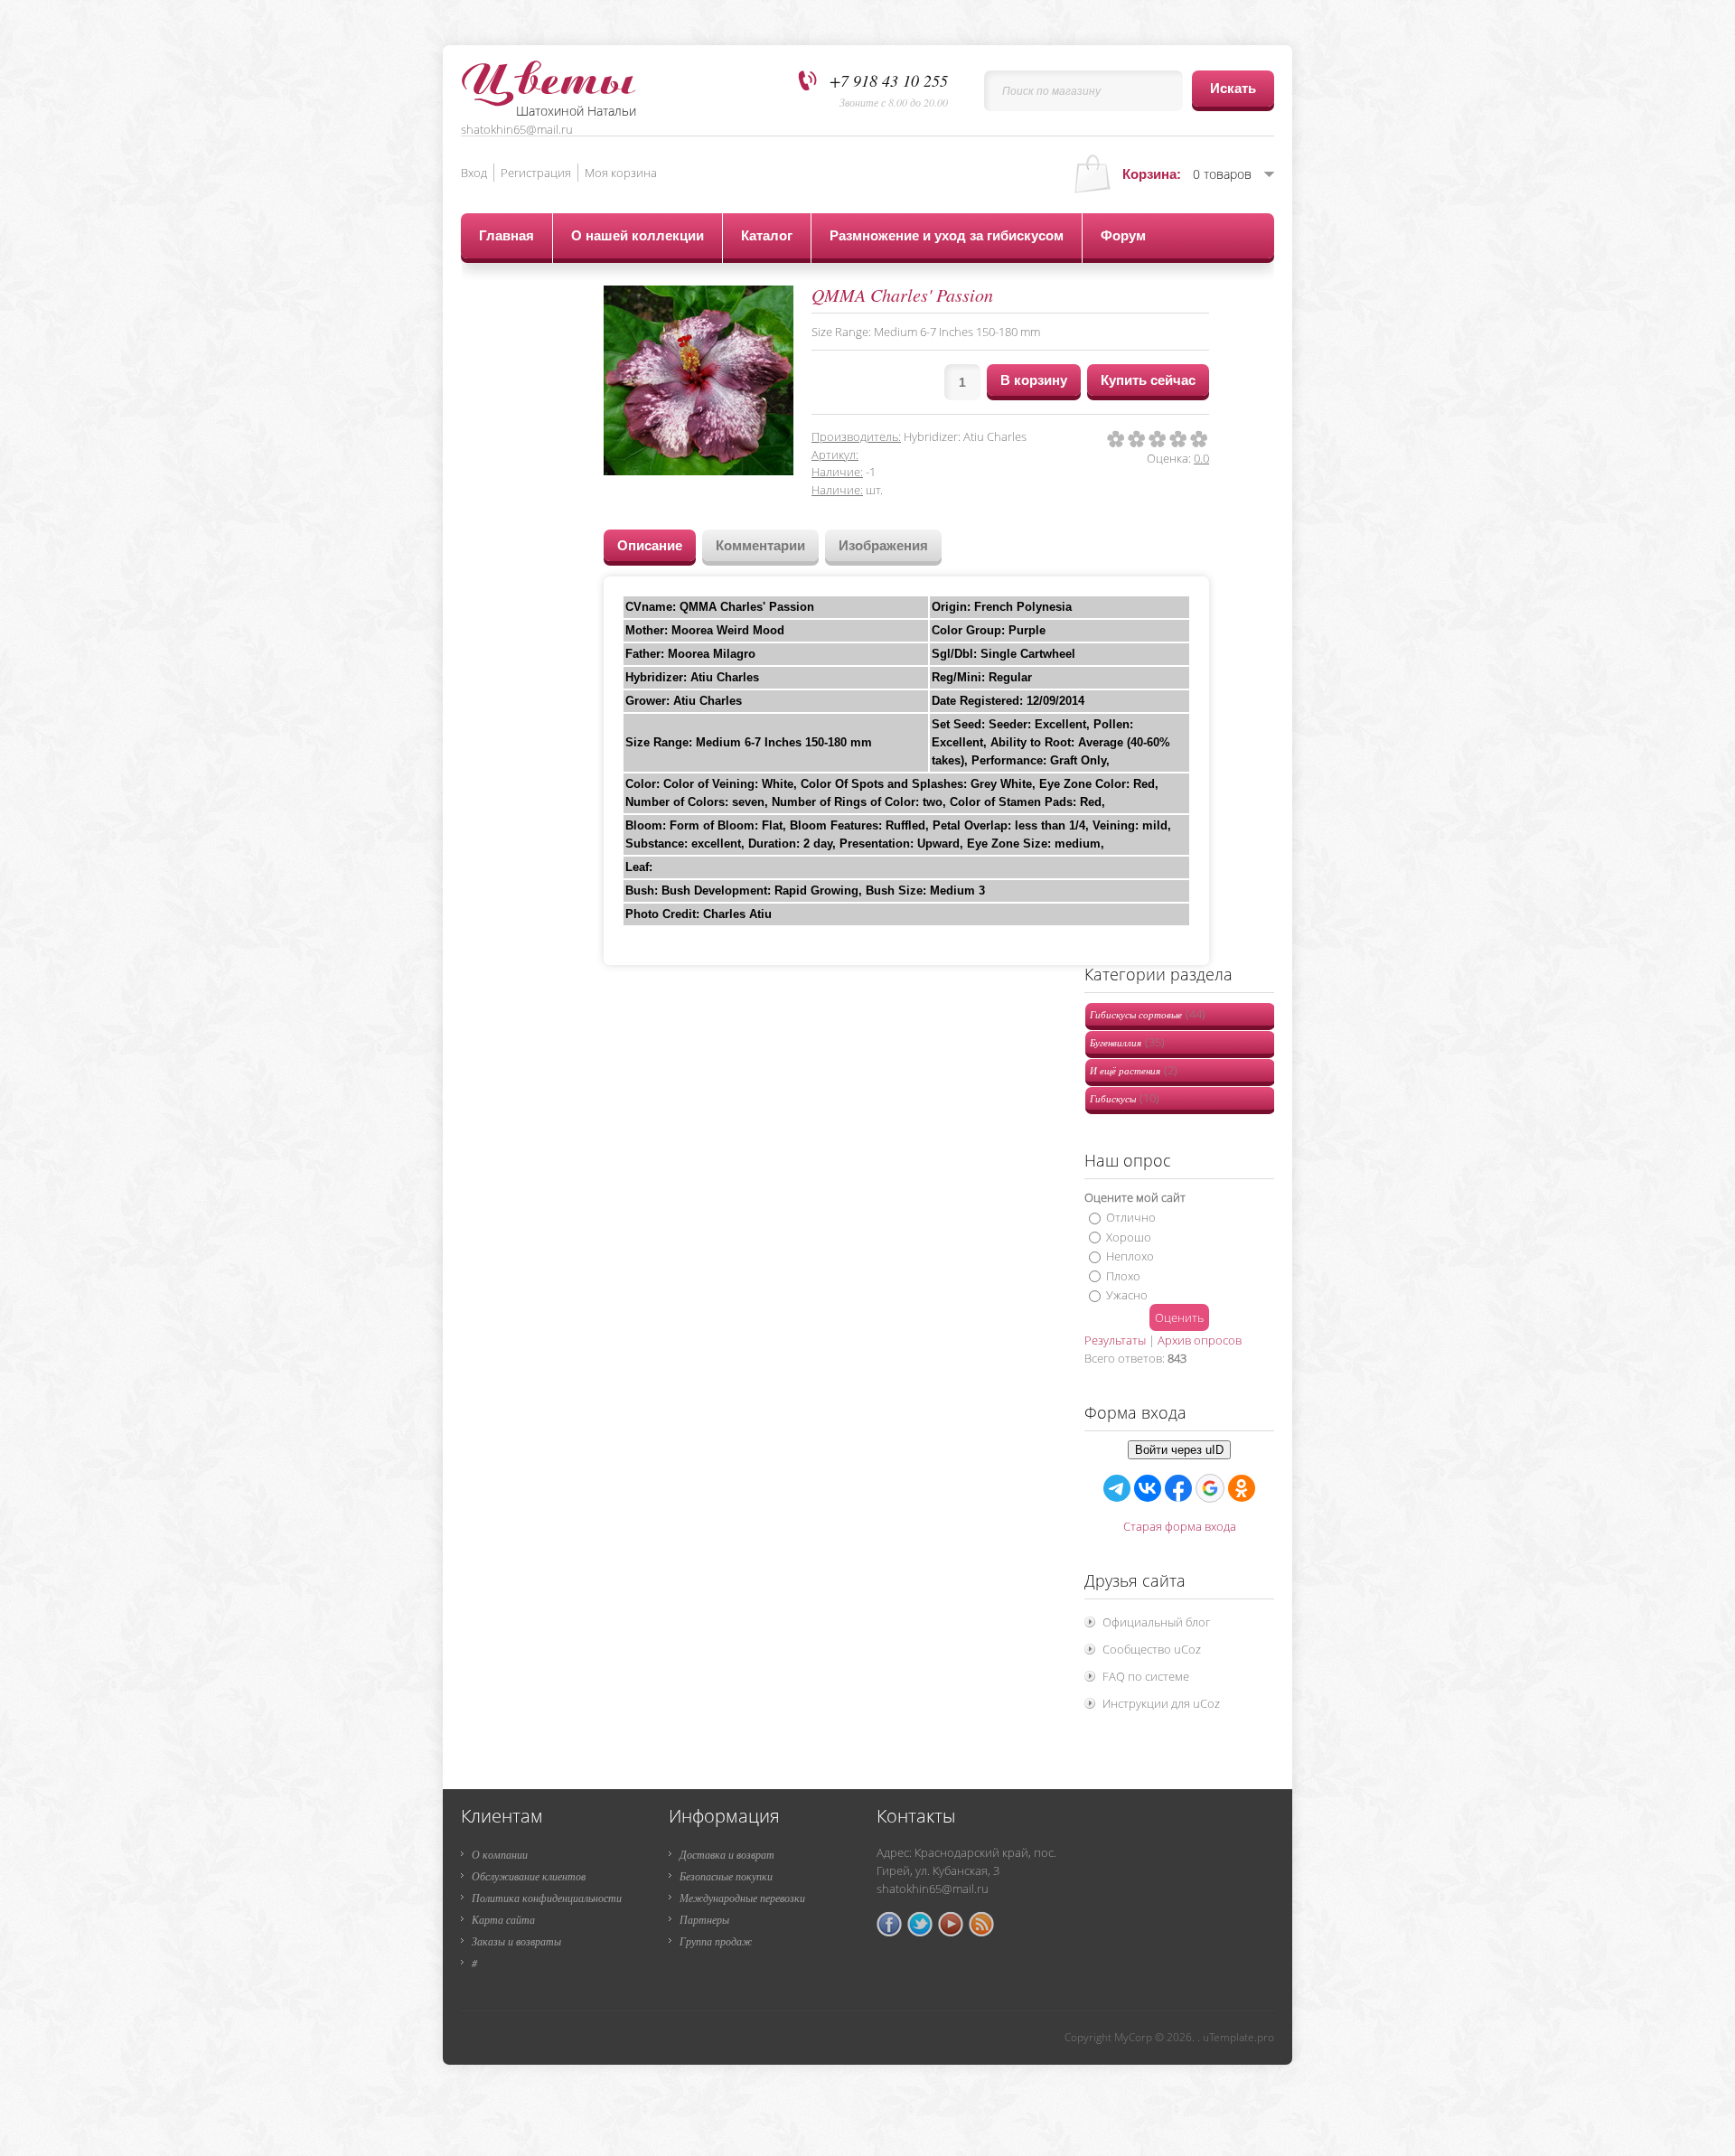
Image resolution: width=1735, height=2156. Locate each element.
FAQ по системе (1146, 1676)
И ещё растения (1134, 1070)
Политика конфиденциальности (547, 1898)
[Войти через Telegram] (1117, 1488)
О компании (500, 1854)
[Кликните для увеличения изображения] (699, 380)
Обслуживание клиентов (529, 1876)
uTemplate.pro (1238, 2037)
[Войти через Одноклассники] (1242, 1488)
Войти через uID (1179, 1450)
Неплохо (1130, 1256)
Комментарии (760, 545)
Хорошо (1129, 1236)
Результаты (1115, 1340)
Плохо (1123, 1275)
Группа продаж (716, 1941)
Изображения (883, 545)
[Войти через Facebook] (1178, 1488)
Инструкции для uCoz (1161, 1703)
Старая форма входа (1180, 1526)
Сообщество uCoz (1152, 1649)
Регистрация (536, 173)
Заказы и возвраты (516, 1941)
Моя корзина (621, 173)
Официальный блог (1156, 1622)
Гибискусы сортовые (1148, 1014)
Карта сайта (503, 1919)
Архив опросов (1200, 1340)
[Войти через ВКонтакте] (1148, 1488)
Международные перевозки (742, 1898)
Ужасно (1127, 1295)
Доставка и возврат (727, 1854)
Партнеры (704, 1919)
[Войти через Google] (1210, 1488)
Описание (650, 545)
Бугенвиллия (1127, 1042)
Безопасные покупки (726, 1876)
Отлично (1131, 1217)
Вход (474, 173)
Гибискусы (1125, 1098)
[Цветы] (549, 75)
